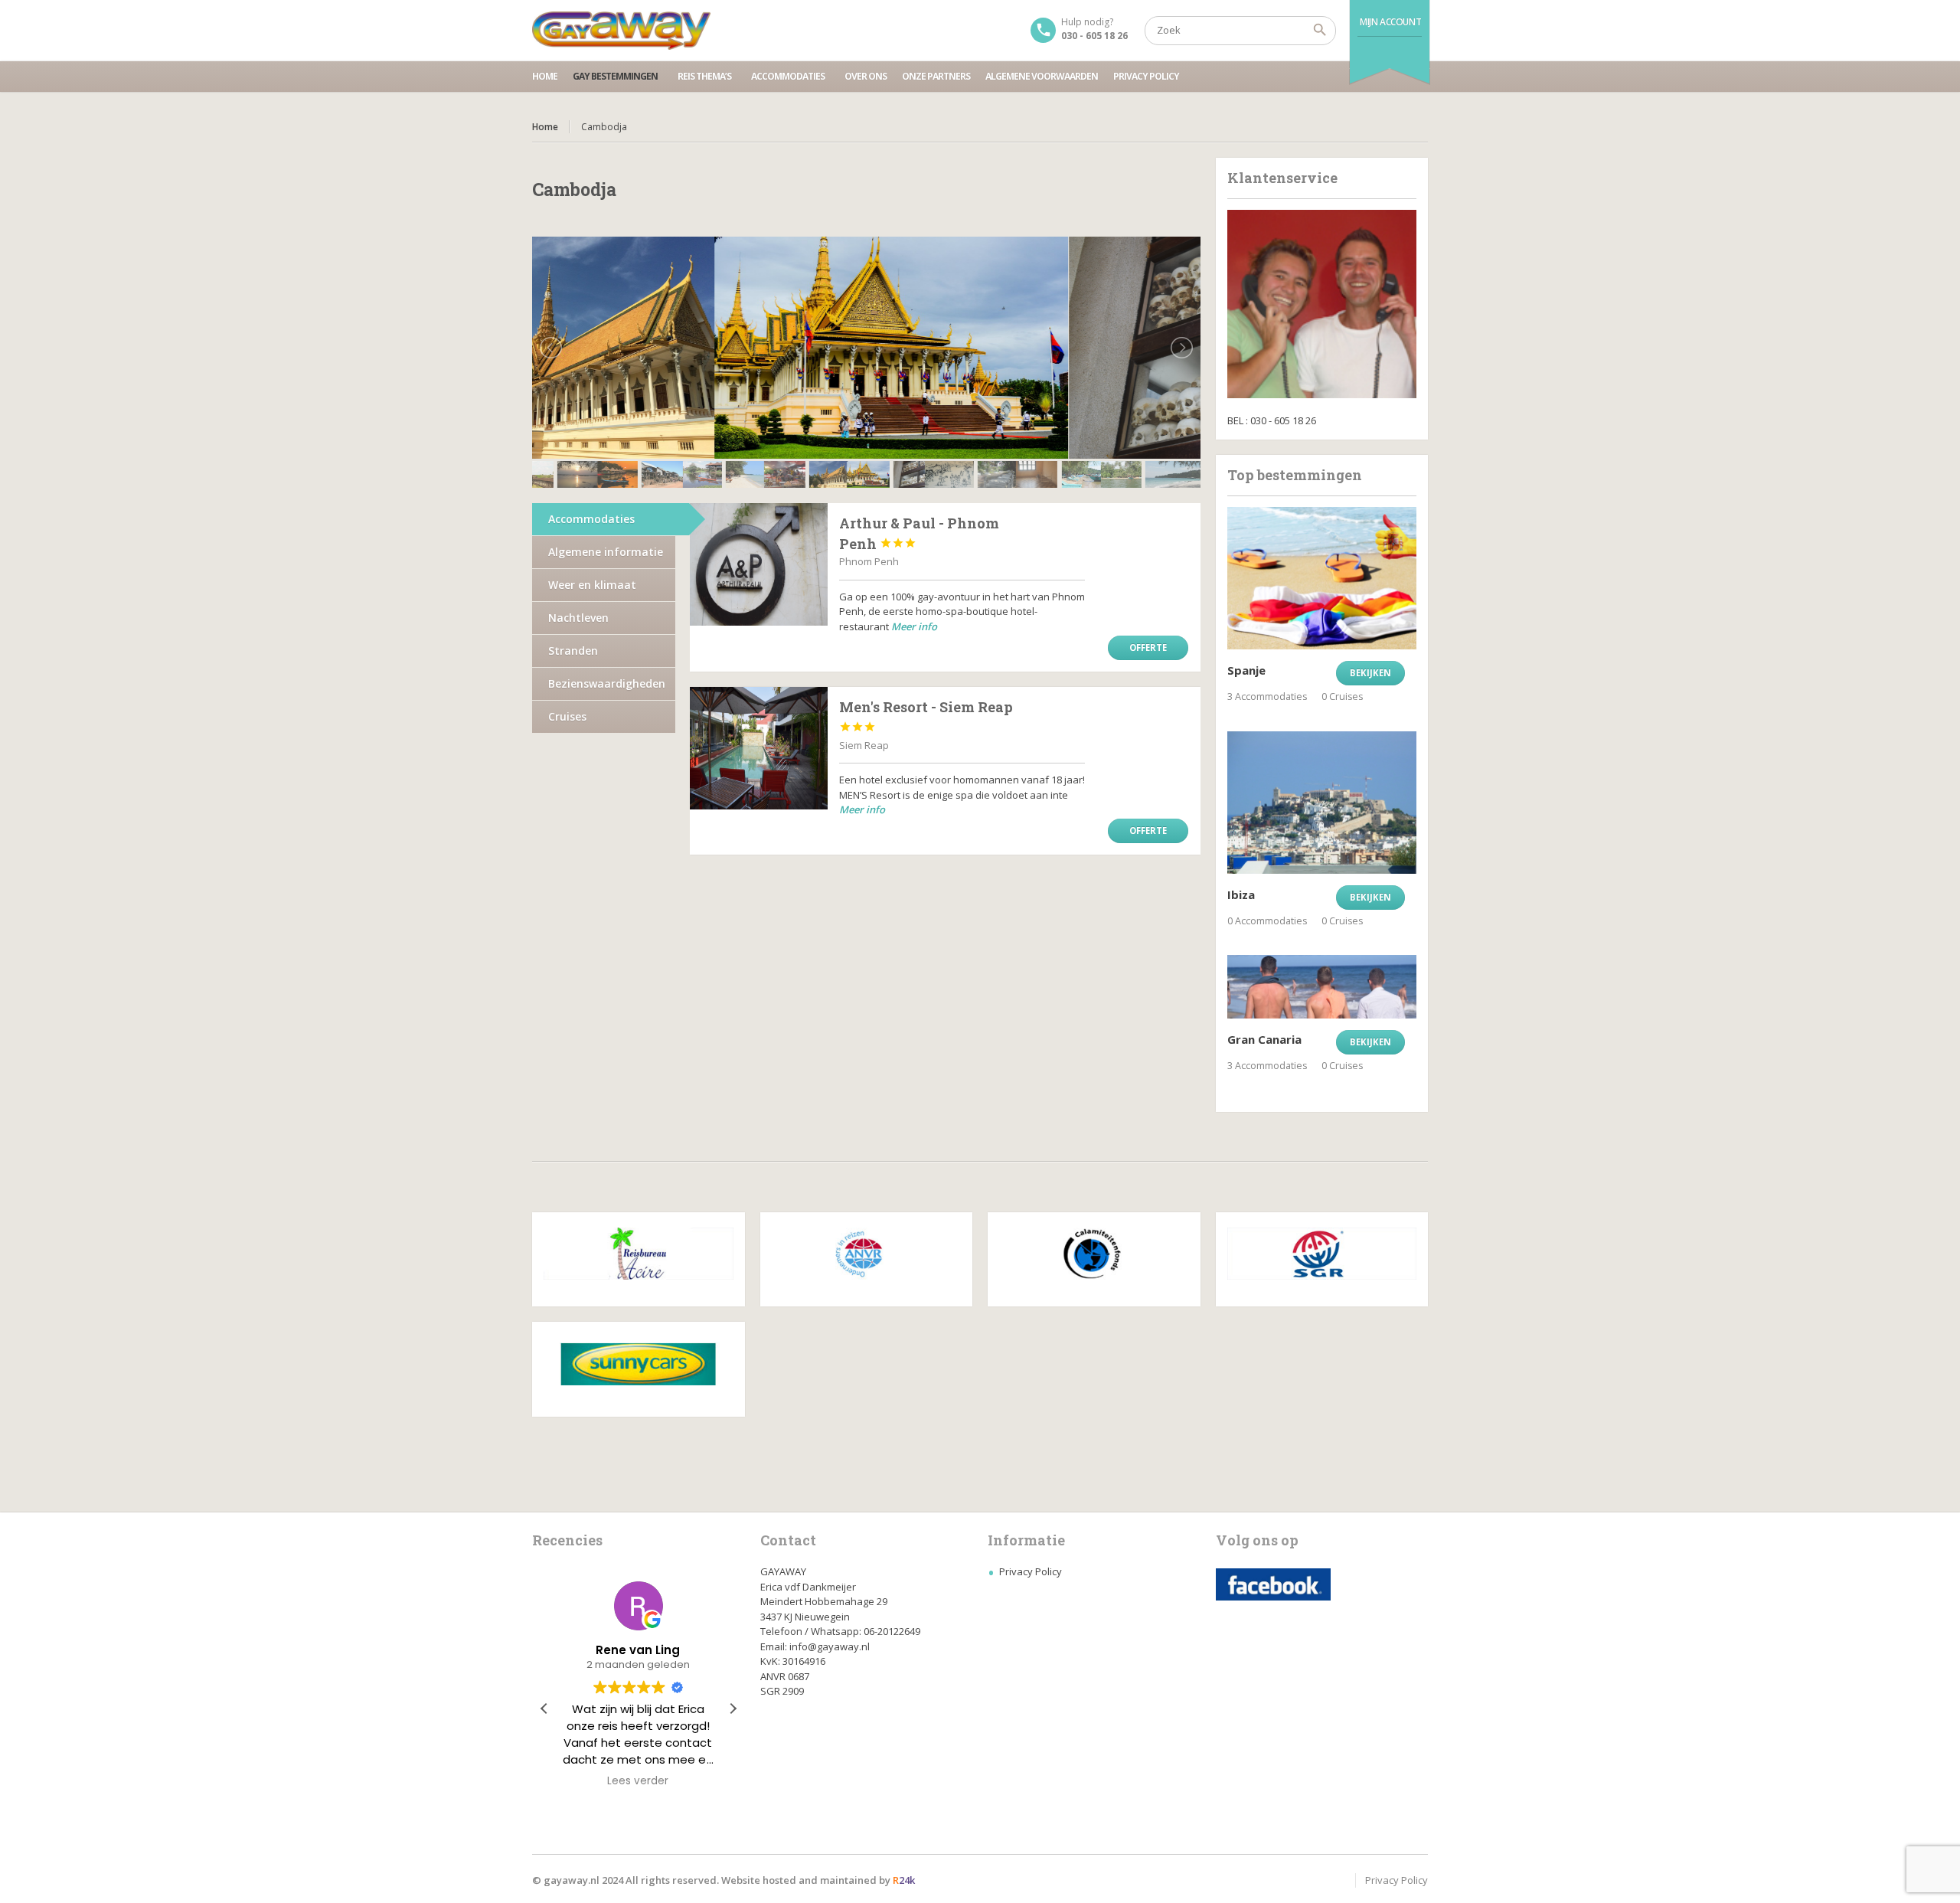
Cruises (567, 716)
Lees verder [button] (639, 1781)
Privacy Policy (1146, 76)
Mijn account (1390, 22)
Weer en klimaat (592, 585)
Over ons (866, 76)
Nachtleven (578, 618)
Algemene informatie (606, 552)
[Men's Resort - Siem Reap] (759, 748)
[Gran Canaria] (1322, 986)
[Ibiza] (1322, 803)
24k (904, 1880)
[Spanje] (1322, 578)
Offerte (1148, 647)
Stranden (573, 651)
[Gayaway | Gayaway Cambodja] (621, 31)
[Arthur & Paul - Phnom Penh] (759, 564)
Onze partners (936, 76)
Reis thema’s (704, 76)
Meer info (914, 626)
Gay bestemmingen (615, 76)
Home (545, 76)
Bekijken (1370, 673)
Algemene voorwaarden (1042, 76)
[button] (733, 1708)
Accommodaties (788, 76)
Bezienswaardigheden (607, 683)
